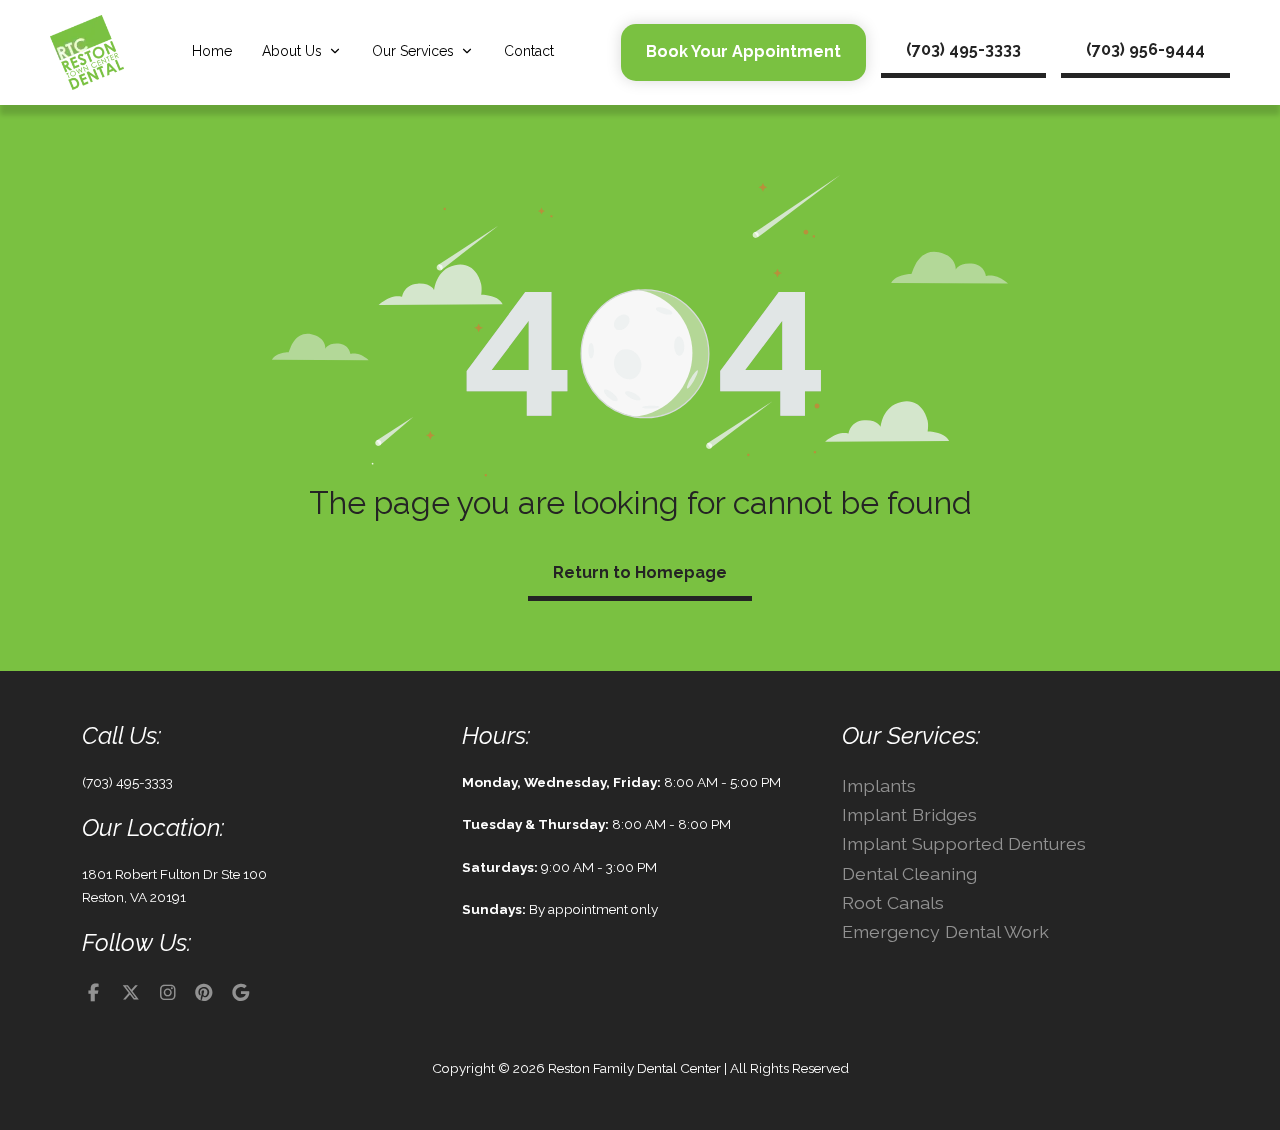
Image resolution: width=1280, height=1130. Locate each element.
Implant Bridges (909, 814)
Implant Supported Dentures (964, 843)
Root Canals (893, 902)
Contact (529, 51)
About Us (292, 51)
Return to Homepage (640, 572)
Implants (879, 785)
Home (212, 51)
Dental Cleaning (909, 873)
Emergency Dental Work (945, 931)
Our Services (413, 51)
